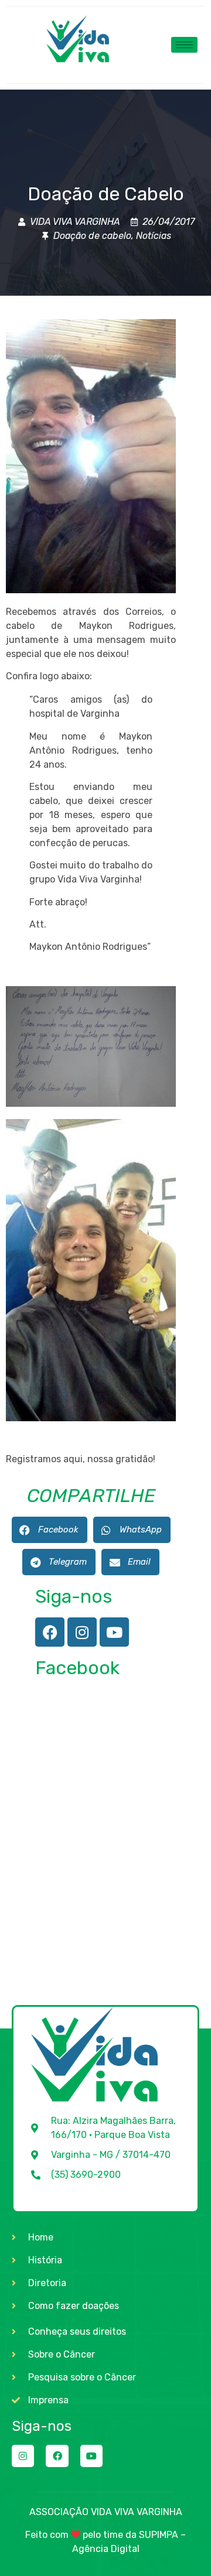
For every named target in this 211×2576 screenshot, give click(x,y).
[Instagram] (82, 1632)
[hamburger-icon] (184, 45)
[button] (50, 1530)
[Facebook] (50, 1632)
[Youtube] (114, 1632)
